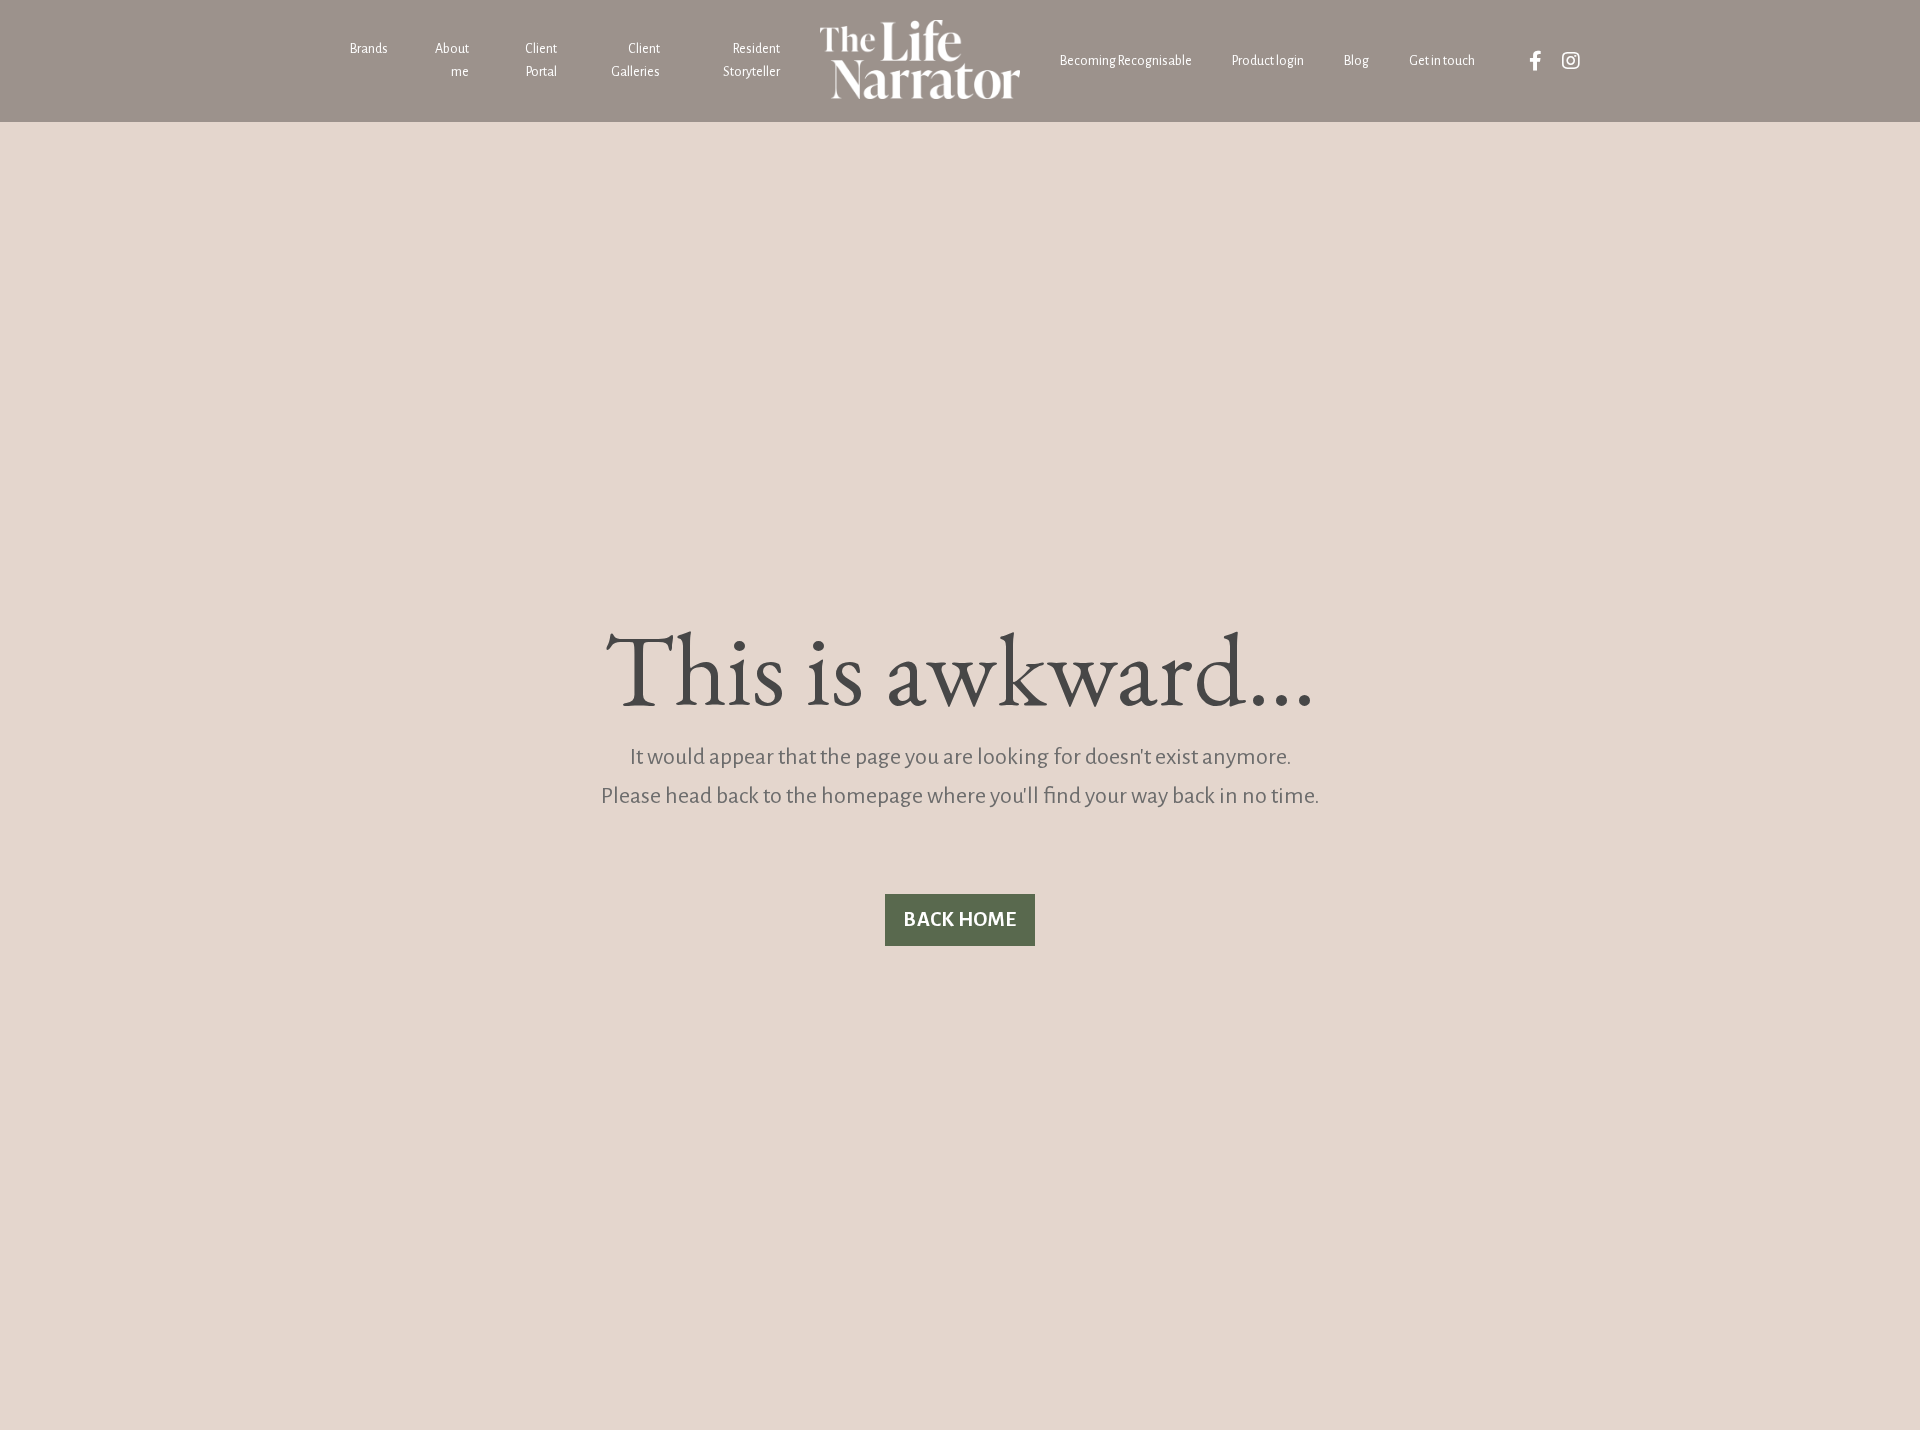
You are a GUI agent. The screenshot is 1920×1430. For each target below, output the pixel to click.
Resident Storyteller (751, 60)
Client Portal (541, 60)
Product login (1268, 61)
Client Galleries (635, 60)
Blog (1356, 61)
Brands (369, 49)
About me (452, 60)
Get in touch (1442, 61)
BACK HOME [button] (959, 919)
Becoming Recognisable (1126, 61)
